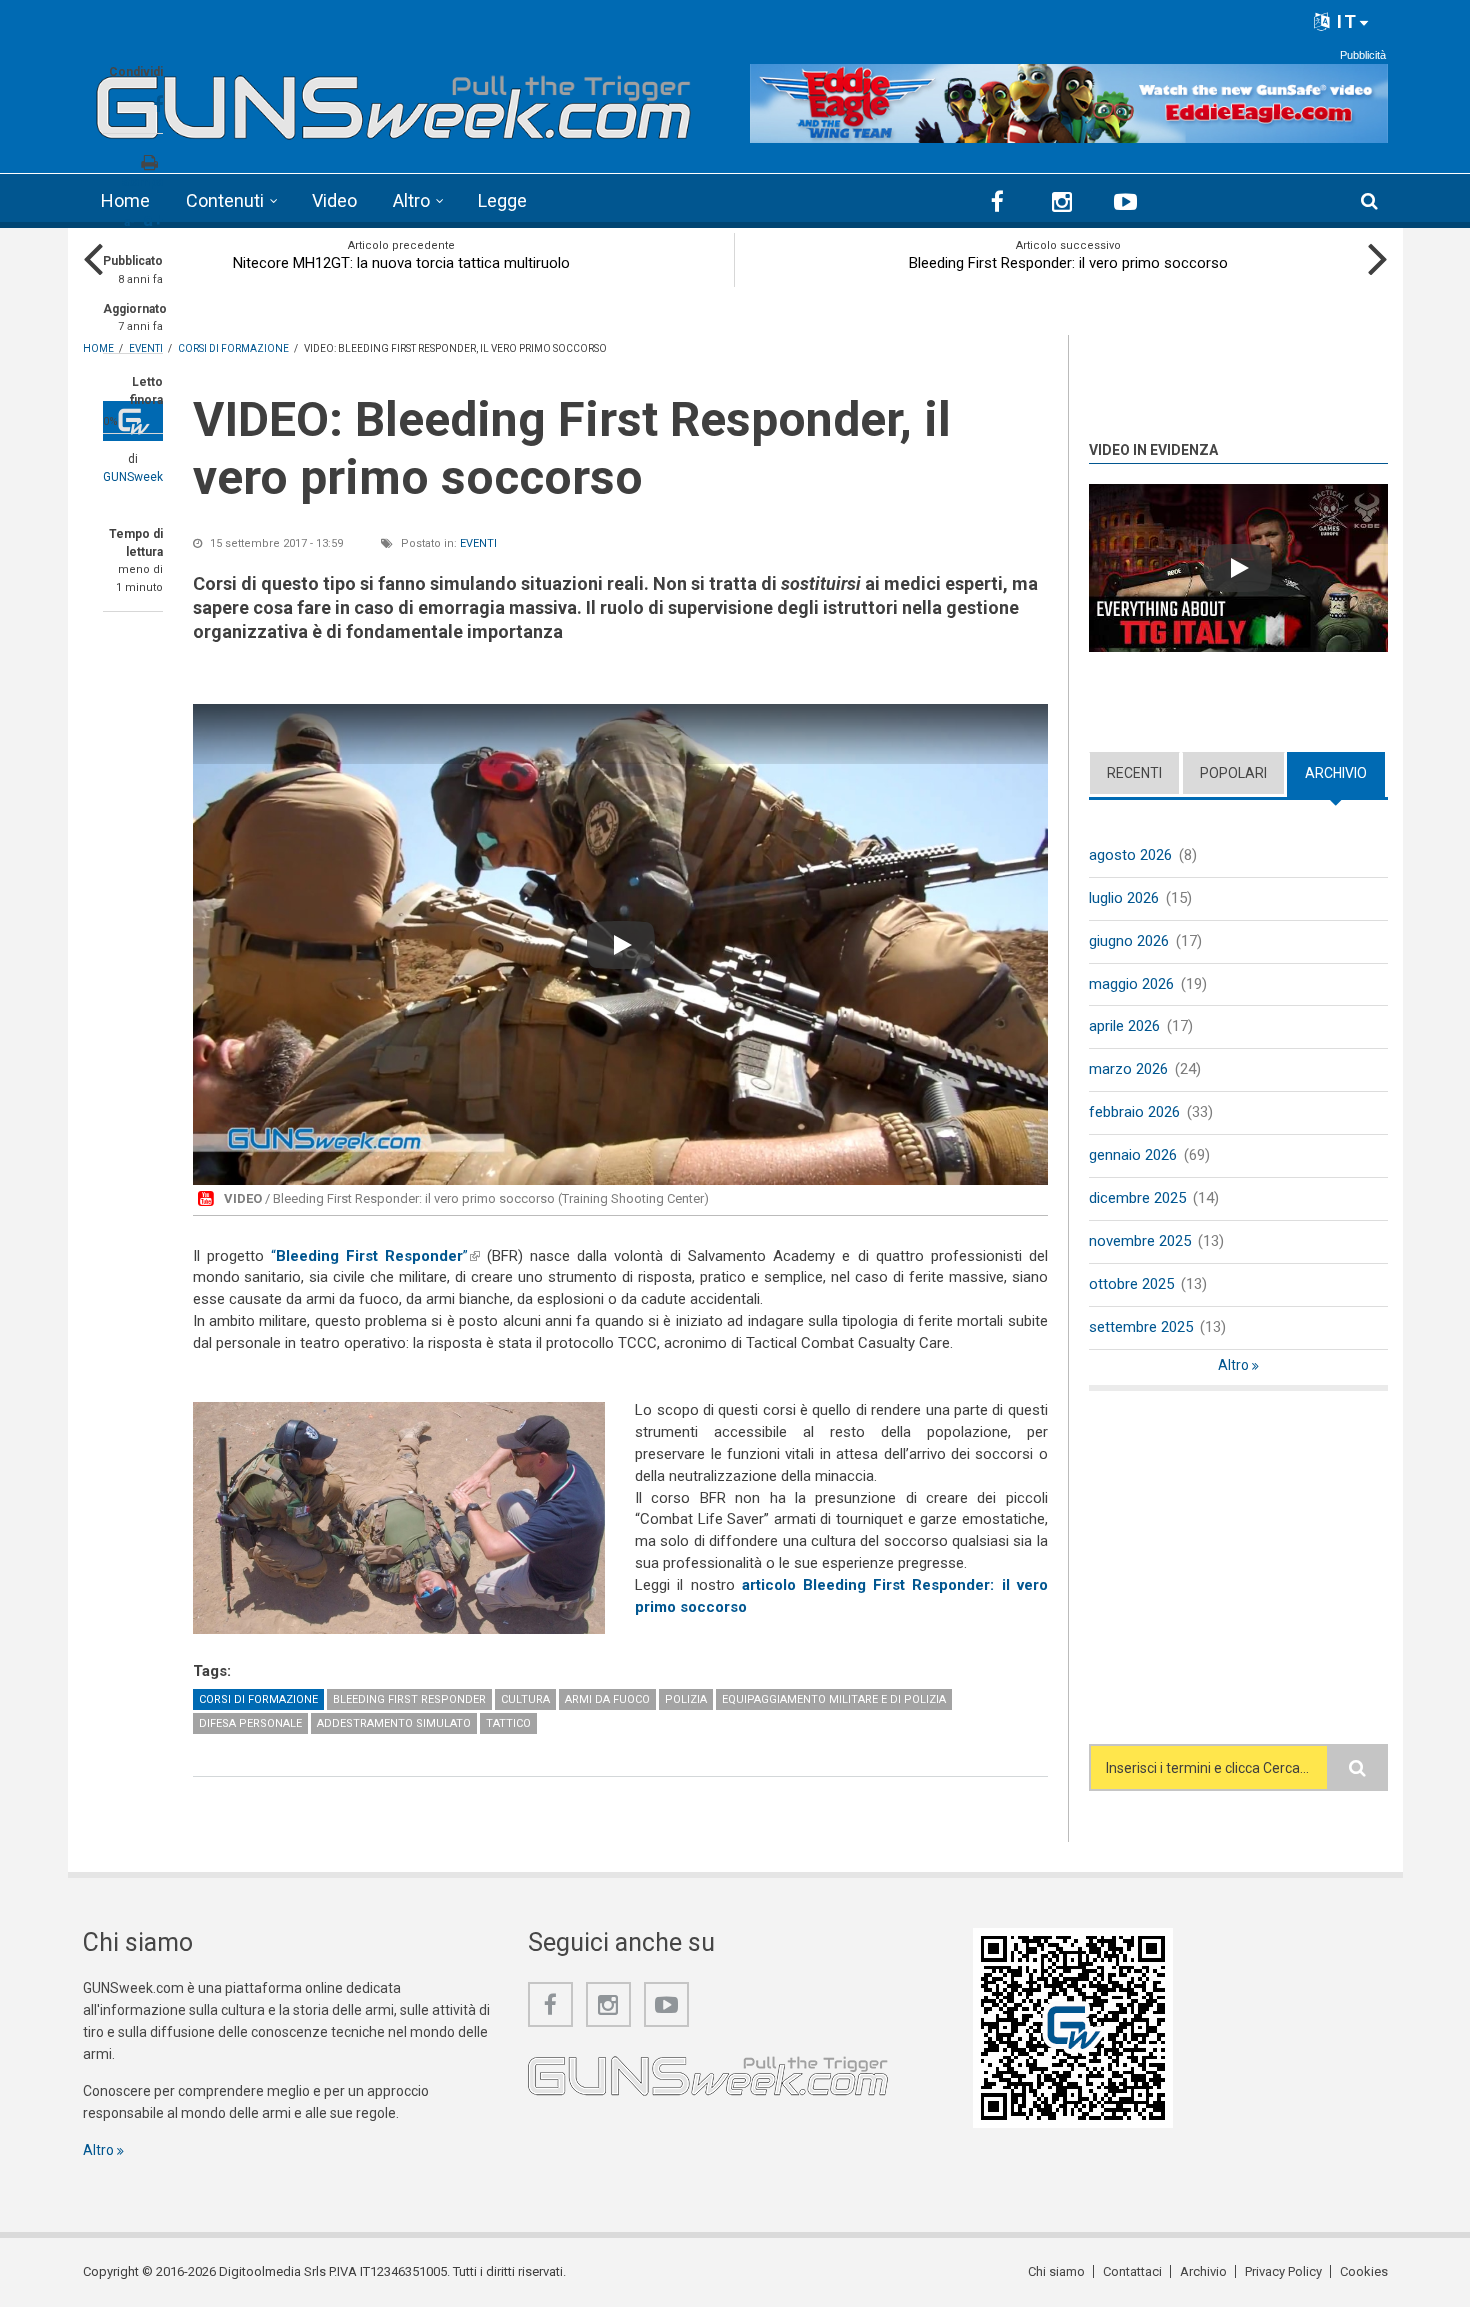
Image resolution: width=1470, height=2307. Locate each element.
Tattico (508, 1723)
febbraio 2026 (1134, 1112)
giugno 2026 (1129, 941)
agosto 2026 (1130, 855)
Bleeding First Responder (409, 1699)
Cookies (1364, 2271)
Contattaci (1132, 2271)
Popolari (1233, 773)
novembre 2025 (1140, 1241)
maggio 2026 (1131, 984)
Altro (411, 200)
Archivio (1345, 773)
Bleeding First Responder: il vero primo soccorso (1068, 263)
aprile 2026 (1124, 1026)
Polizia (686, 1699)
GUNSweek (133, 477)
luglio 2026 (1124, 898)
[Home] (394, 100)
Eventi (478, 543)
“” (375, 1256)
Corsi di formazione (258, 1699)
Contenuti (225, 200)
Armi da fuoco (607, 1699)
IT (1344, 21)
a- (129, 222)
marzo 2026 (1128, 1069)
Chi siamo (1056, 2271)
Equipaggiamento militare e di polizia (834, 1699)
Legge (502, 200)
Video (334, 200)
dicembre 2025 (1137, 1198)
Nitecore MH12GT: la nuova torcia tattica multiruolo (401, 263)
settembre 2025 (1141, 1327)
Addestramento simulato (394, 1723)
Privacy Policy (1283, 2271)
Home (125, 200)
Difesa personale (250, 1723)
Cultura (525, 1699)
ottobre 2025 (1131, 1284)
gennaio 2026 (1133, 1155)
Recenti (1134, 773)
